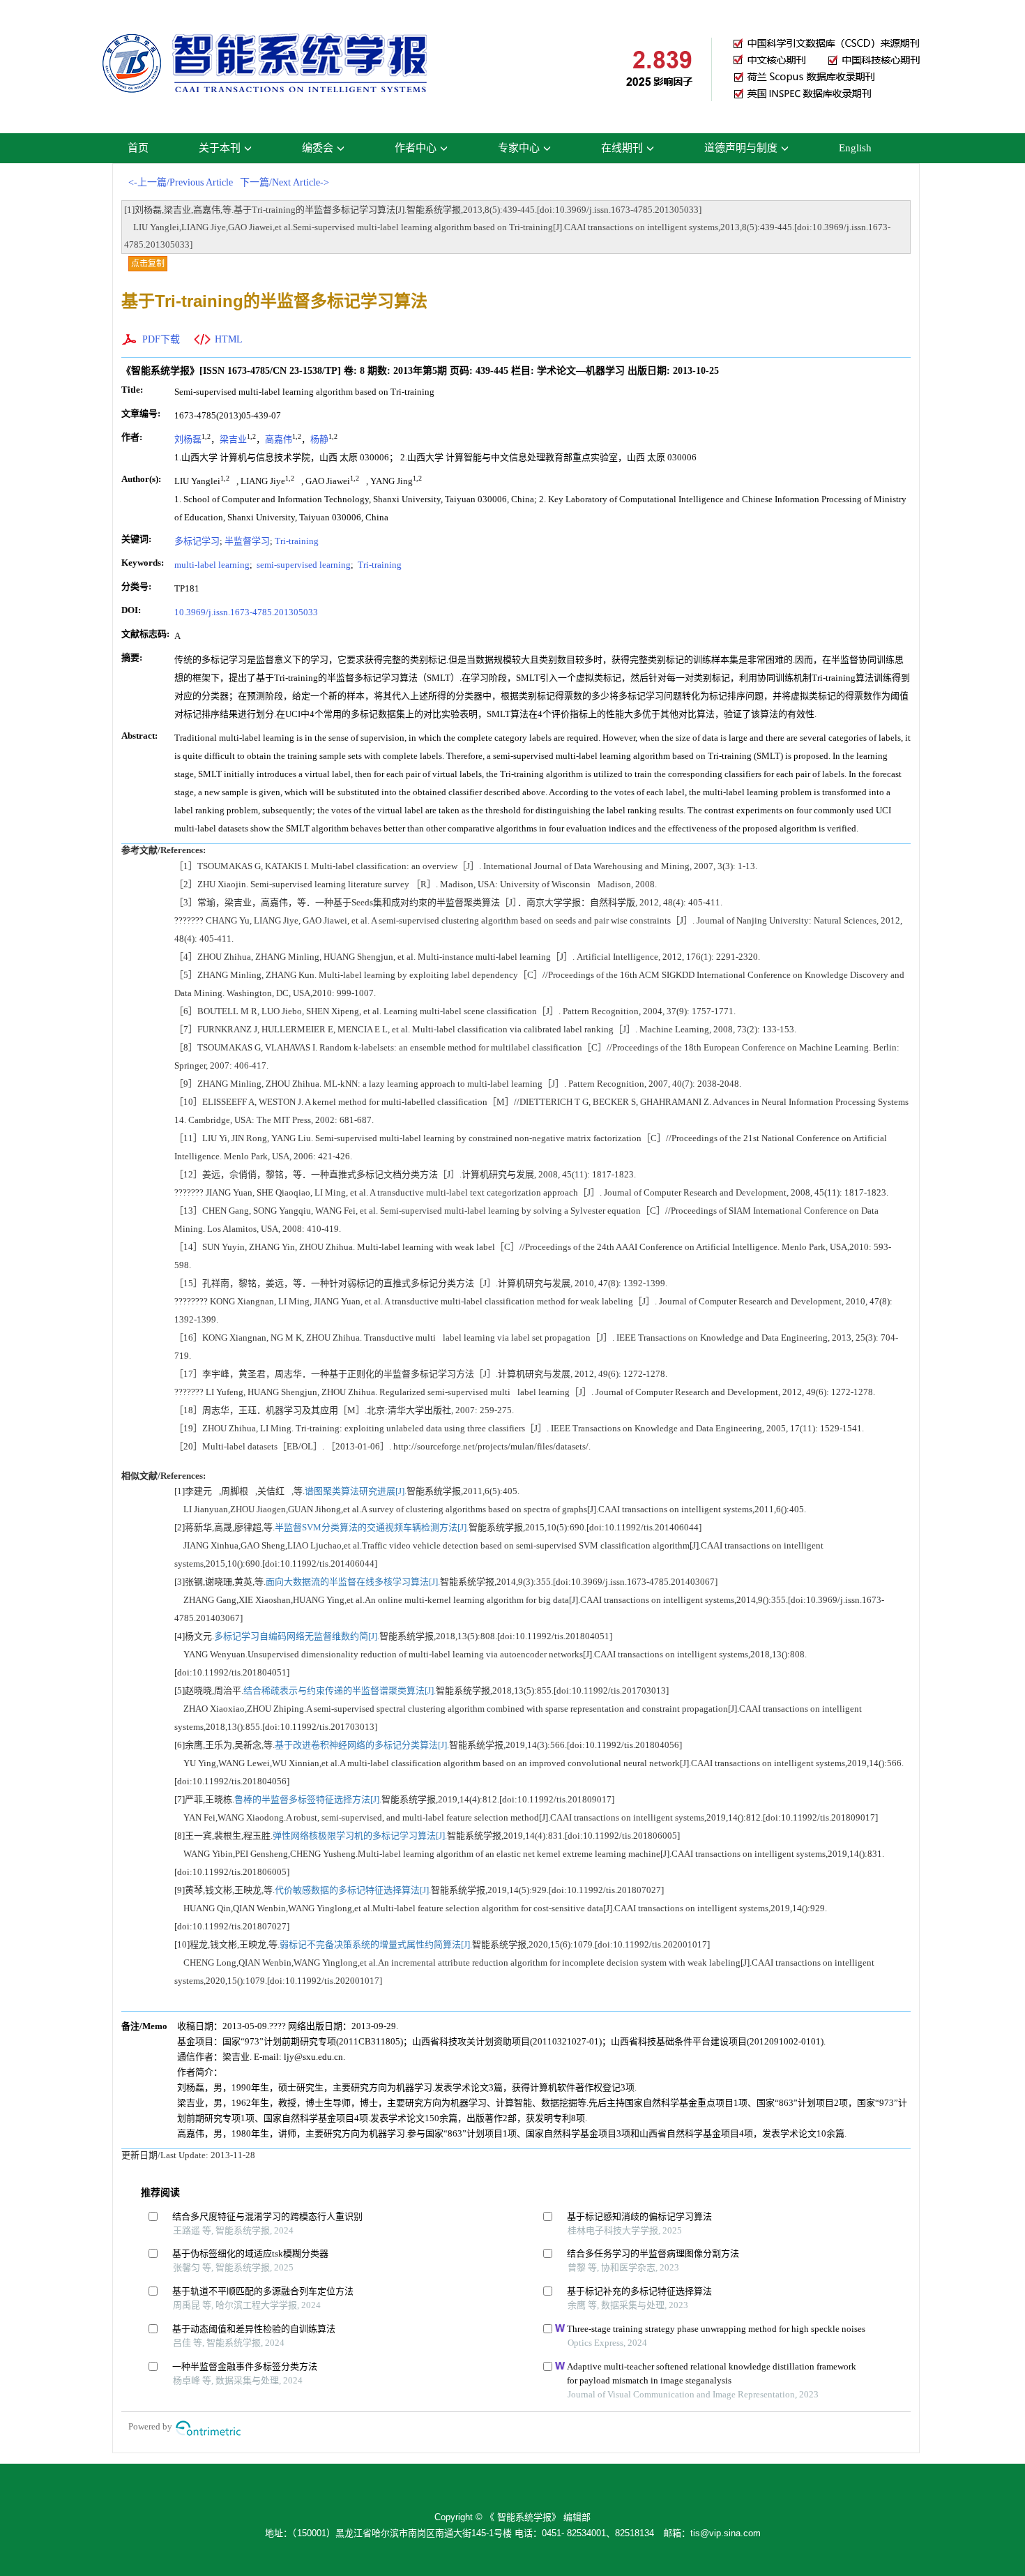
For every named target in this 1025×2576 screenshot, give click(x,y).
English (855, 148)
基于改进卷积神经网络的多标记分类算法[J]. (362, 1745)
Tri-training (297, 541)
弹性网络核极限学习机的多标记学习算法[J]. (360, 1836)
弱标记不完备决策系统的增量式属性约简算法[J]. (376, 1944)
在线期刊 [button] (622, 148)
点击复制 (148, 264)
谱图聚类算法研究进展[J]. (356, 1491)
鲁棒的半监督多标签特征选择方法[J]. (308, 1799)
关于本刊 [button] (220, 148)
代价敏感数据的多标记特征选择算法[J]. (353, 1890)
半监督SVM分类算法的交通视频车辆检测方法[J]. (372, 1527)
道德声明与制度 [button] (741, 148)
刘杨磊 (188, 439)
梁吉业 (233, 439)
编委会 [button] (318, 148)
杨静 (319, 439)
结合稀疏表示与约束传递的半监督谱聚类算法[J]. (340, 1690)
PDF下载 (161, 339)
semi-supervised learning (303, 565)
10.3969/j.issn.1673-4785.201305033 (246, 612)
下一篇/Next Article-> (284, 182)
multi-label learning (212, 565)
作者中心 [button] (416, 148)
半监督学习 (247, 541)
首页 (138, 148)
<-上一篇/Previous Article (181, 182)
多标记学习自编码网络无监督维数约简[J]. (297, 1636)
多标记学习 (197, 541)
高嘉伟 (279, 439)
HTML (229, 339)
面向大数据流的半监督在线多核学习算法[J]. (353, 1582)
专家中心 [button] (519, 148)
